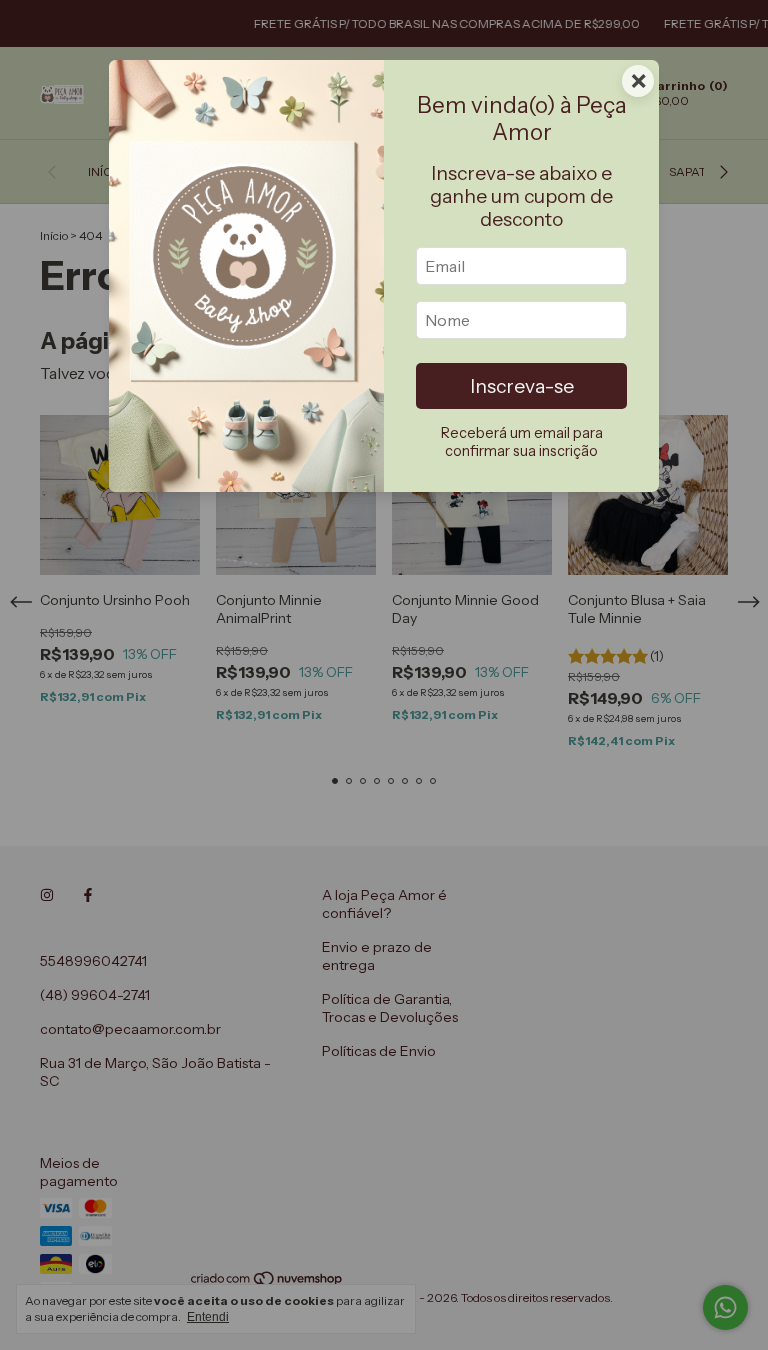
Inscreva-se (522, 386)
